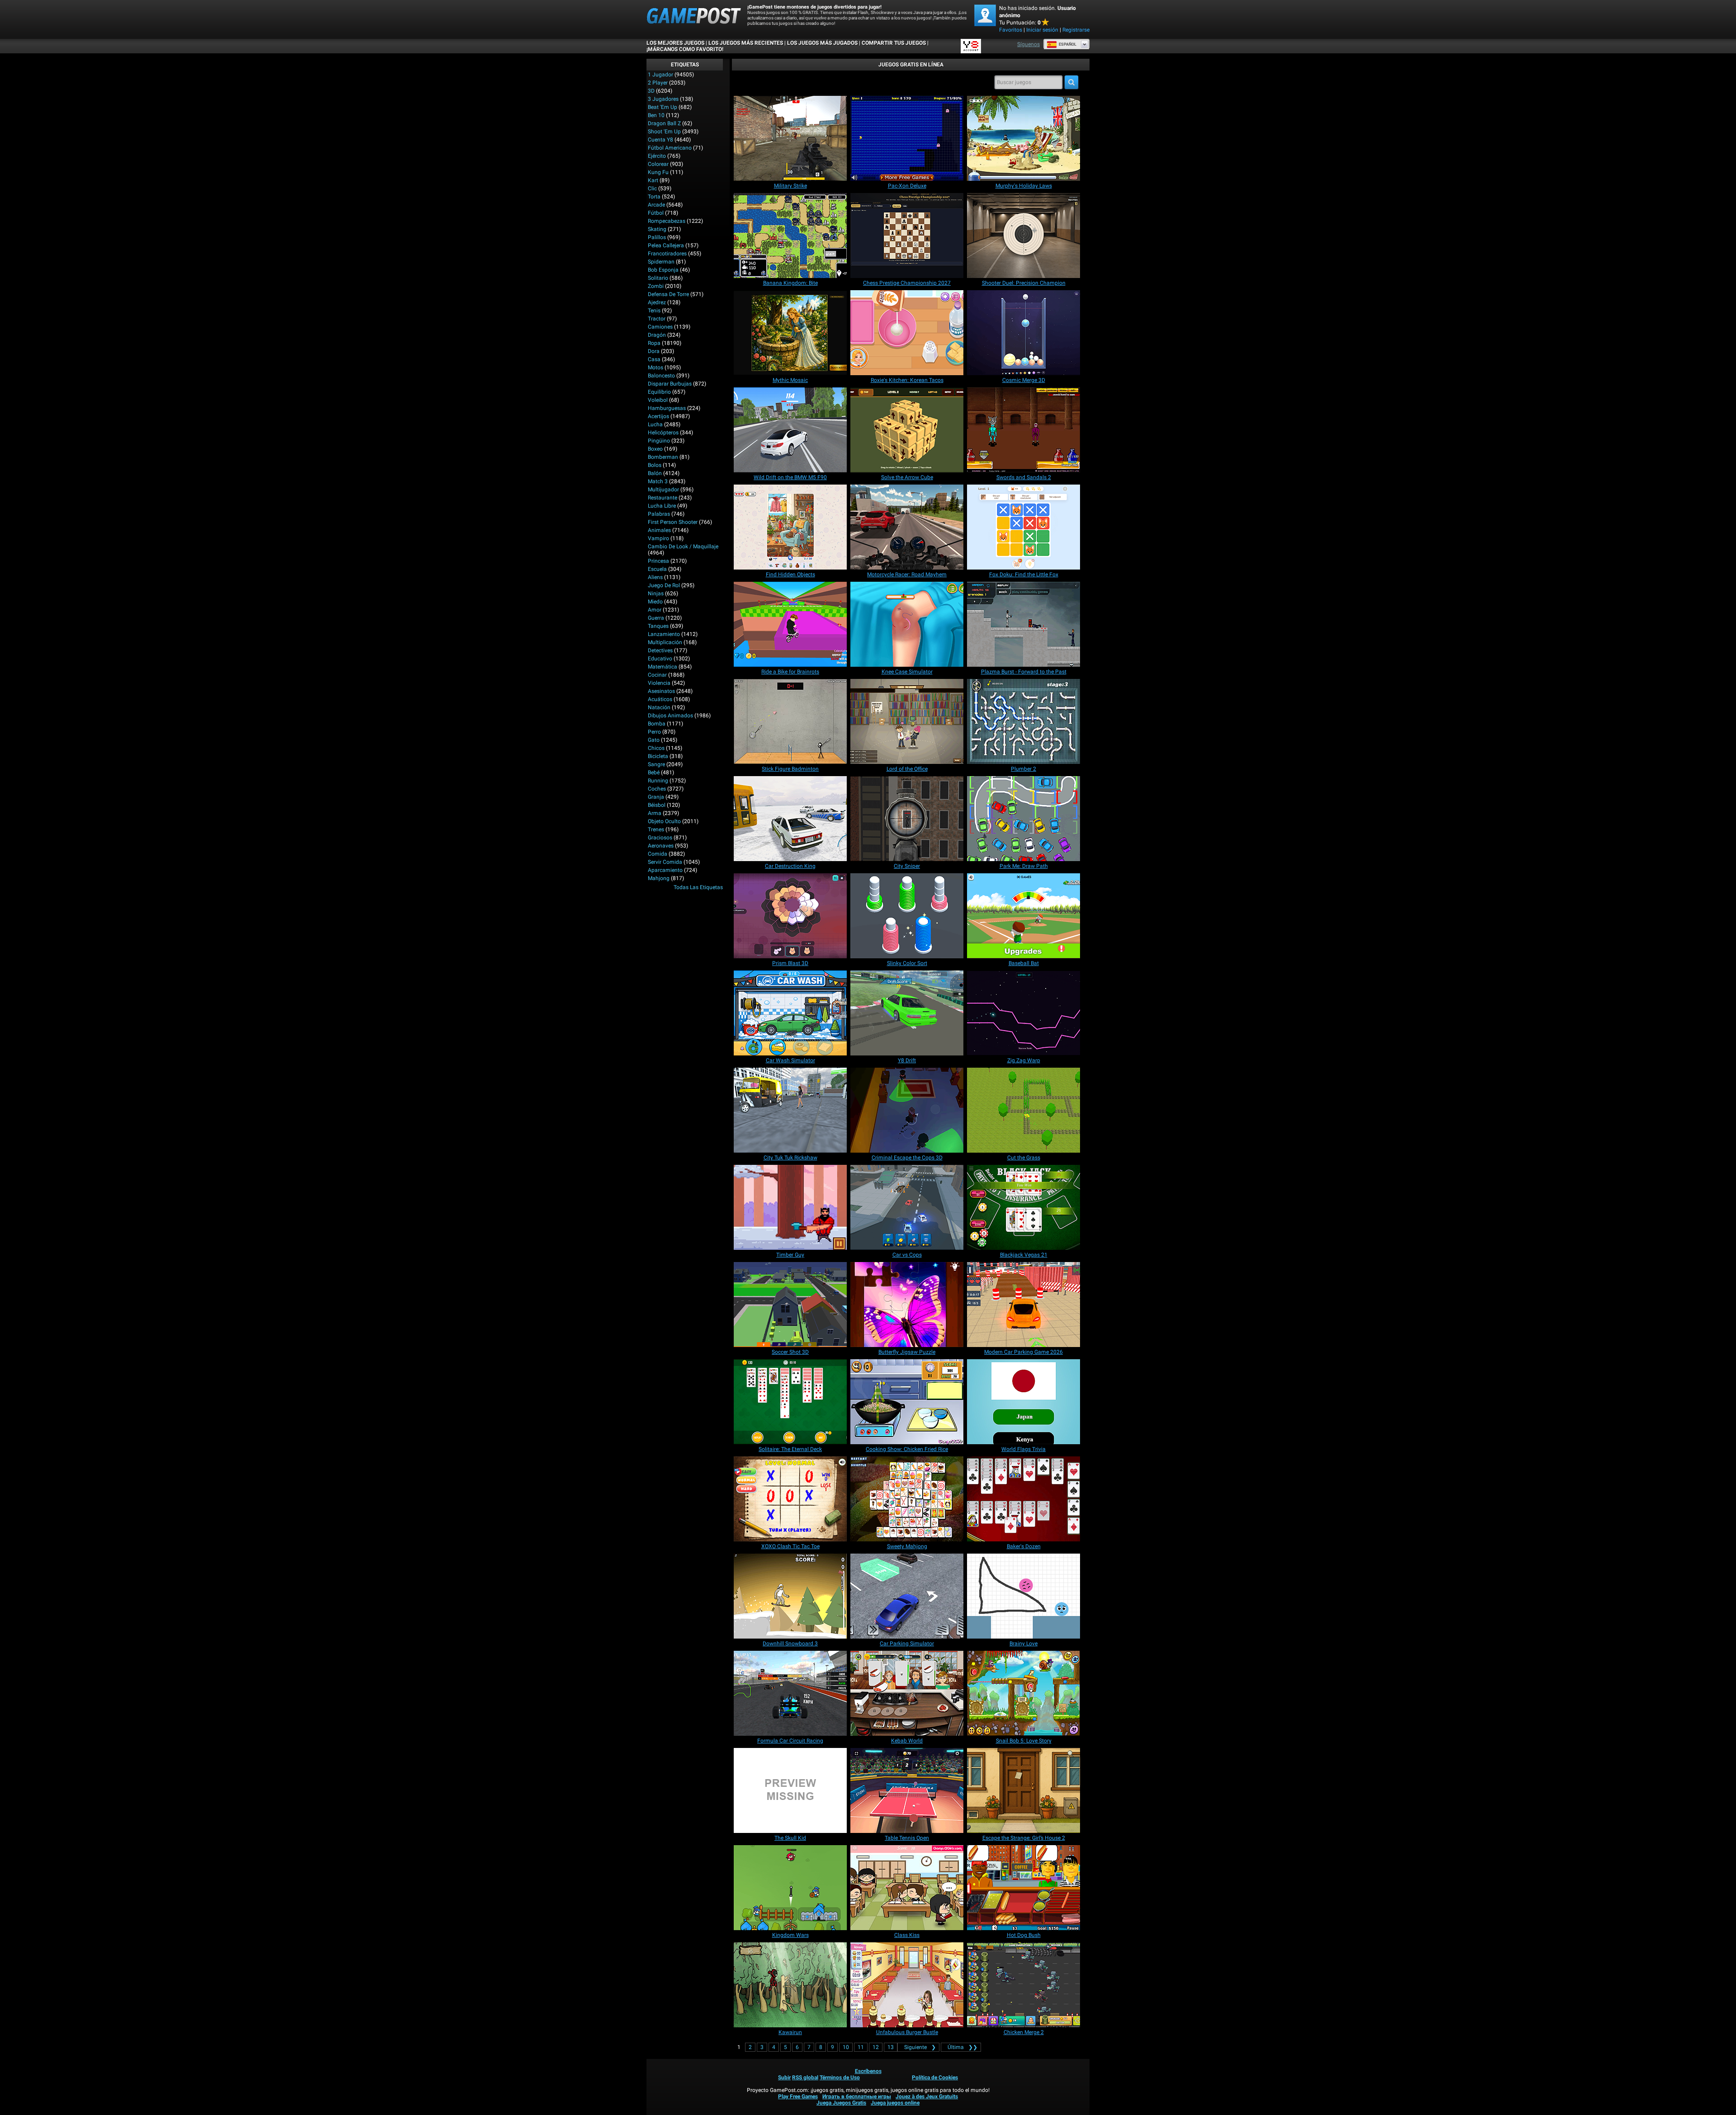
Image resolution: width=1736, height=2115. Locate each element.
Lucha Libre (662, 506)
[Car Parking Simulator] (907, 1596)
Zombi (656, 286)
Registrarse (1076, 30)
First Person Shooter (673, 522)
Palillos (657, 237)
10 (846, 2047)
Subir (784, 2077)
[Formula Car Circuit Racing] (790, 1693)
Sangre (656, 764)
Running (658, 781)
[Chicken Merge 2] (1024, 1985)
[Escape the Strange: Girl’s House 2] (1024, 1790)
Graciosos (660, 838)
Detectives (660, 650)
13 (891, 2047)
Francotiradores (667, 254)
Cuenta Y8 (660, 140)
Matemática (663, 667)
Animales (659, 530)
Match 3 (658, 481)
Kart (653, 180)
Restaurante (663, 498)
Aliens (655, 577)
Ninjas (656, 594)
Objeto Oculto (664, 821)
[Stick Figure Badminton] (790, 721)
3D (651, 91)
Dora (654, 351)
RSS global (805, 2077)
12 (876, 2047)
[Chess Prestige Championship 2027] (907, 236)
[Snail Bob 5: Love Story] (1024, 1693)
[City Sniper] (907, 819)
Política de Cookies (935, 2077)
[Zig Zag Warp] (1024, 1013)
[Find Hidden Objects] (790, 527)
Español (1068, 44)
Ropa (654, 343)
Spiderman (661, 262)
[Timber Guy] (790, 1207)
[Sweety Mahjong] (907, 1499)
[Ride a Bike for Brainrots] (790, 624)
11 (861, 2047)
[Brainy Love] (1024, 1596)
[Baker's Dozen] (1024, 1499)
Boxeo (655, 449)
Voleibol (658, 400)
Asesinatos (661, 691)
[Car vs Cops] (907, 1207)
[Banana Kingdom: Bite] (790, 236)
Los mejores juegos (675, 43)
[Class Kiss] (907, 1888)
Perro (654, 732)
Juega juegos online (895, 2103)
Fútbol (656, 213)
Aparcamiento (665, 870)
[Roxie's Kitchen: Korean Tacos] (907, 333)
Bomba (657, 724)
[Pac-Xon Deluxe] (907, 138)
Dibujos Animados (670, 716)
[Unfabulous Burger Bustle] (907, 1985)
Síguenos (1028, 44)
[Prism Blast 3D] (790, 916)
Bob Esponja (663, 270)
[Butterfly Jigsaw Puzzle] (907, 1305)
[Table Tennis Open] (907, 1790)
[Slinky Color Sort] (907, 916)
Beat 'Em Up (663, 107)
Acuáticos (660, 699)
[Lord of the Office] (907, 721)
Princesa (658, 561)
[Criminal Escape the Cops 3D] (907, 1110)
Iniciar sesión (1042, 30)
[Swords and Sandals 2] (1024, 430)
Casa (654, 359)
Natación (659, 707)
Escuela (657, 569)
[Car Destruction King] (790, 819)
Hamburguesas (667, 408)
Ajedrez (657, 302)
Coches (657, 789)
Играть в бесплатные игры (857, 2096)
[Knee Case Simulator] (907, 624)
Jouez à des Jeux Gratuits (927, 2096)
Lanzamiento (664, 634)
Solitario (658, 278)
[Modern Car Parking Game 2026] (1024, 1305)
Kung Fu (658, 172)
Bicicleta (658, 756)
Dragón (657, 335)
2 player (658, 83)
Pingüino (659, 441)
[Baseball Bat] (1024, 916)
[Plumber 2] (1024, 721)
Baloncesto (661, 376)
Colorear (658, 164)
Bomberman (663, 457)
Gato (654, 740)
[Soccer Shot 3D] (790, 1305)
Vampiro (658, 538)
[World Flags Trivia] (1024, 1402)
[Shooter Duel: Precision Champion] (1024, 236)
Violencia (659, 683)
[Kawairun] (790, 1985)
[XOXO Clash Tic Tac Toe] (790, 1499)
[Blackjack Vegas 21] (1024, 1207)
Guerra (656, 618)
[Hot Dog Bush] (1024, 1888)
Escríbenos (868, 2071)
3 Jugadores (663, 99)
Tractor (657, 319)
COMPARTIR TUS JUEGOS (894, 43)
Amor (655, 610)
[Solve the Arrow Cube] (907, 430)
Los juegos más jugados (822, 43)
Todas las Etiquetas (698, 887)
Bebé (654, 773)
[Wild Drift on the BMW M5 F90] (790, 430)
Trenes (656, 829)
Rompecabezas (667, 221)
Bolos (655, 465)
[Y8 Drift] (907, 1013)
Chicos (656, 748)
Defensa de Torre (668, 294)
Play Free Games (798, 2096)
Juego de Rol (664, 585)
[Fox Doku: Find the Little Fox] (1024, 527)
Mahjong (659, 878)
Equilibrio (659, 392)
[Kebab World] (907, 1693)
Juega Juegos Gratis (841, 2103)
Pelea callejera (666, 245)
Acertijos (658, 416)
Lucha (655, 424)
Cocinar (657, 675)
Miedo (655, 602)
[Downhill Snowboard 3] (790, 1596)
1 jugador (660, 75)
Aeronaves (661, 846)
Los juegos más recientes (746, 43)
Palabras (659, 514)
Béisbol (657, 805)
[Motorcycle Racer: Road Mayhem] (907, 527)
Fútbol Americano (670, 148)
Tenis (654, 311)
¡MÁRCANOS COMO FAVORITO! (685, 49)
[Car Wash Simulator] (790, 1013)
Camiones (660, 327)
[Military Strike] (790, 138)
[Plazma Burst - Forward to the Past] (1024, 624)
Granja (656, 797)
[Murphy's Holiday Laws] (1024, 138)
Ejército (657, 156)
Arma (655, 813)
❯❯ (962, 2047)
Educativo (660, 659)
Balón (655, 473)
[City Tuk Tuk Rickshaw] (790, 1110)
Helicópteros (663, 433)
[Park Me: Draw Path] (1024, 819)
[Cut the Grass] (1024, 1110)
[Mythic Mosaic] (790, 333)
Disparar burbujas (670, 384)
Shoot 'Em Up (664, 132)
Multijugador (663, 490)
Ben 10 (656, 115)
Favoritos (1011, 30)
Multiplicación (665, 642)
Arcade (656, 205)
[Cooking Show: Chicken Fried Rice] (907, 1402)
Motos (656, 367)
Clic (652, 188)
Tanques (658, 626)
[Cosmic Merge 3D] (1024, 333)
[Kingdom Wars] (790, 1888)
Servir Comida (665, 862)
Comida (658, 854)
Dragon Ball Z (664, 123)
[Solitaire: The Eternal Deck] (790, 1402)
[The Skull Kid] (790, 1790)
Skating (657, 229)
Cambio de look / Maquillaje (683, 546)
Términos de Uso (840, 2077)
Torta (654, 197)
